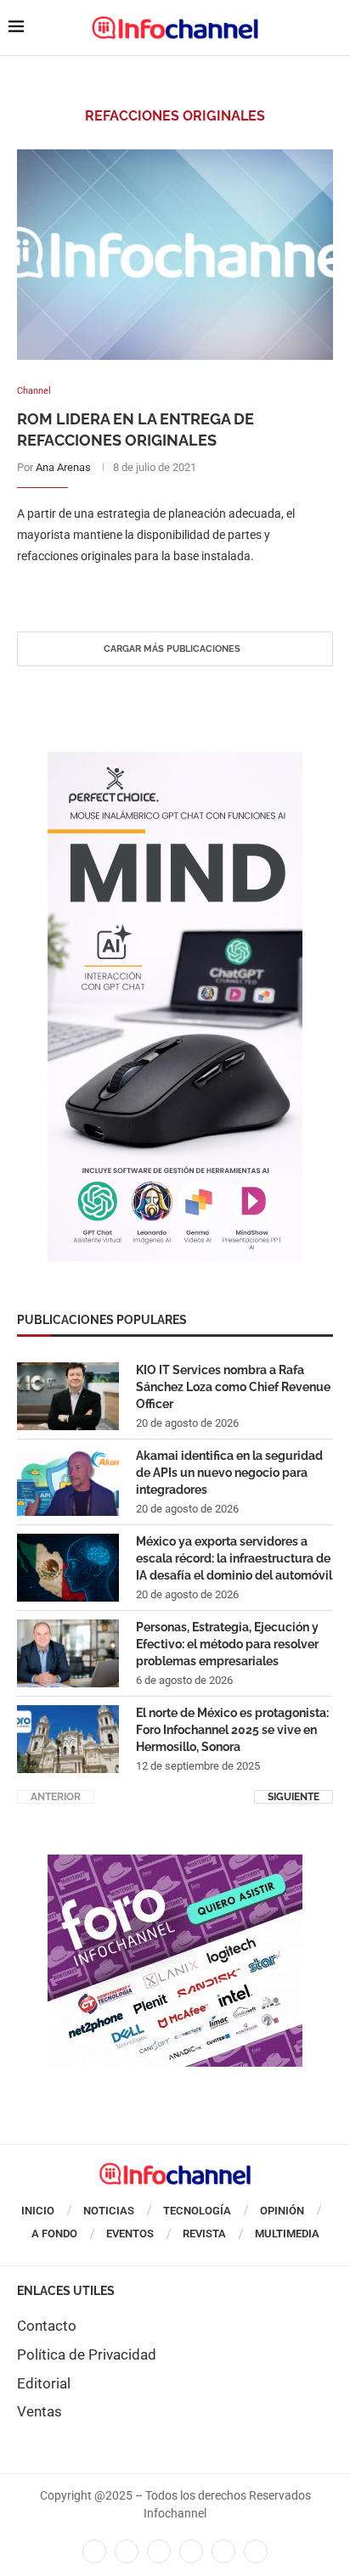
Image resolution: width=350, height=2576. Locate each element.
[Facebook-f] (94, 2551)
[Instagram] (256, 2551)
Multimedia (287, 2234)
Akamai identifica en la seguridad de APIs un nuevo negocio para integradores (229, 1472)
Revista (204, 2234)
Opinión (282, 2211)
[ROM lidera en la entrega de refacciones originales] (175, 255)
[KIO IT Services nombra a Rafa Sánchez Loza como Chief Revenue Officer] (68, 1396)
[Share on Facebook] (158, 590)
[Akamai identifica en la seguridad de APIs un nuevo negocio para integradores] (68, 1482)
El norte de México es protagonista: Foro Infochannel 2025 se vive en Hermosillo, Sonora (232, 1729)
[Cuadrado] (175, 1863)
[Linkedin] (159, 2551)
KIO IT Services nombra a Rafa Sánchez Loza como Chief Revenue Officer (233, 1386)
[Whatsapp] (223, 2551)
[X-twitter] (127, 2551)
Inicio (38, 2211)
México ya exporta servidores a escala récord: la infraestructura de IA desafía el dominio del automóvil (234, 1558)
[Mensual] (175, 760)
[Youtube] (191, 2551)
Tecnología (197, 2211)
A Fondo (54, 2234)
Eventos (130, 2234)
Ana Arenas (63, 467)
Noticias (109, 2211)
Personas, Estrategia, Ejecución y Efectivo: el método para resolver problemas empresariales (227, 1644)
